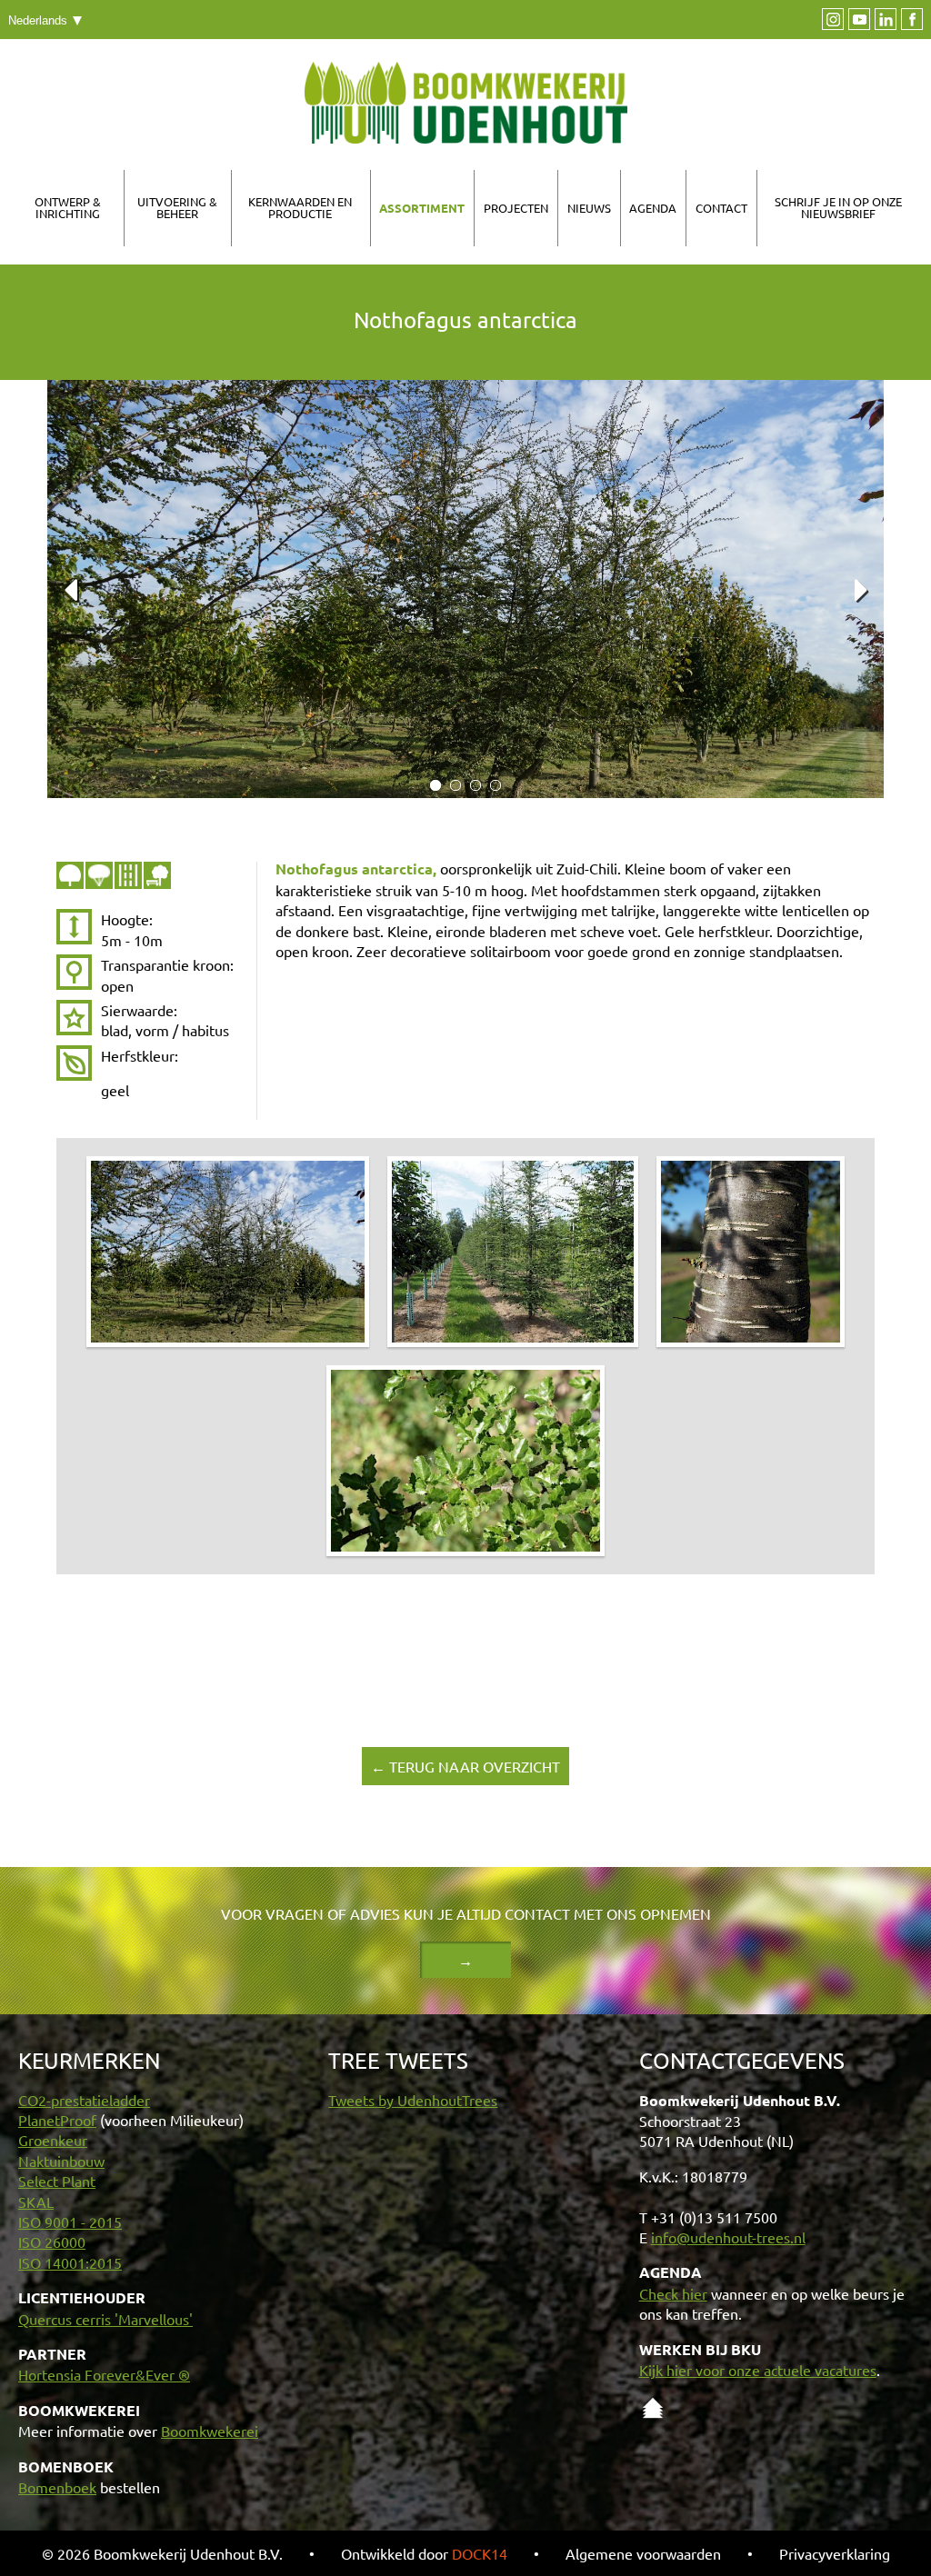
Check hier (673, 2293)
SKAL (36, 2202)
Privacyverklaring (835, 2553)
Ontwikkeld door (424, 2553)
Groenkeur (53, 2140)
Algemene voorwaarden (643, 2553)
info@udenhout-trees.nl (728, 2237)
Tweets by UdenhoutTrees (413, 2100)
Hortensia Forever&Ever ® (104, 2374)
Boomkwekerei (210, 2431)
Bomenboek (57, 2487)
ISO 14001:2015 (70, 2262)
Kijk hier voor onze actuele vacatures (758, 2370)
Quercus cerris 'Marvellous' (105, 2319)
